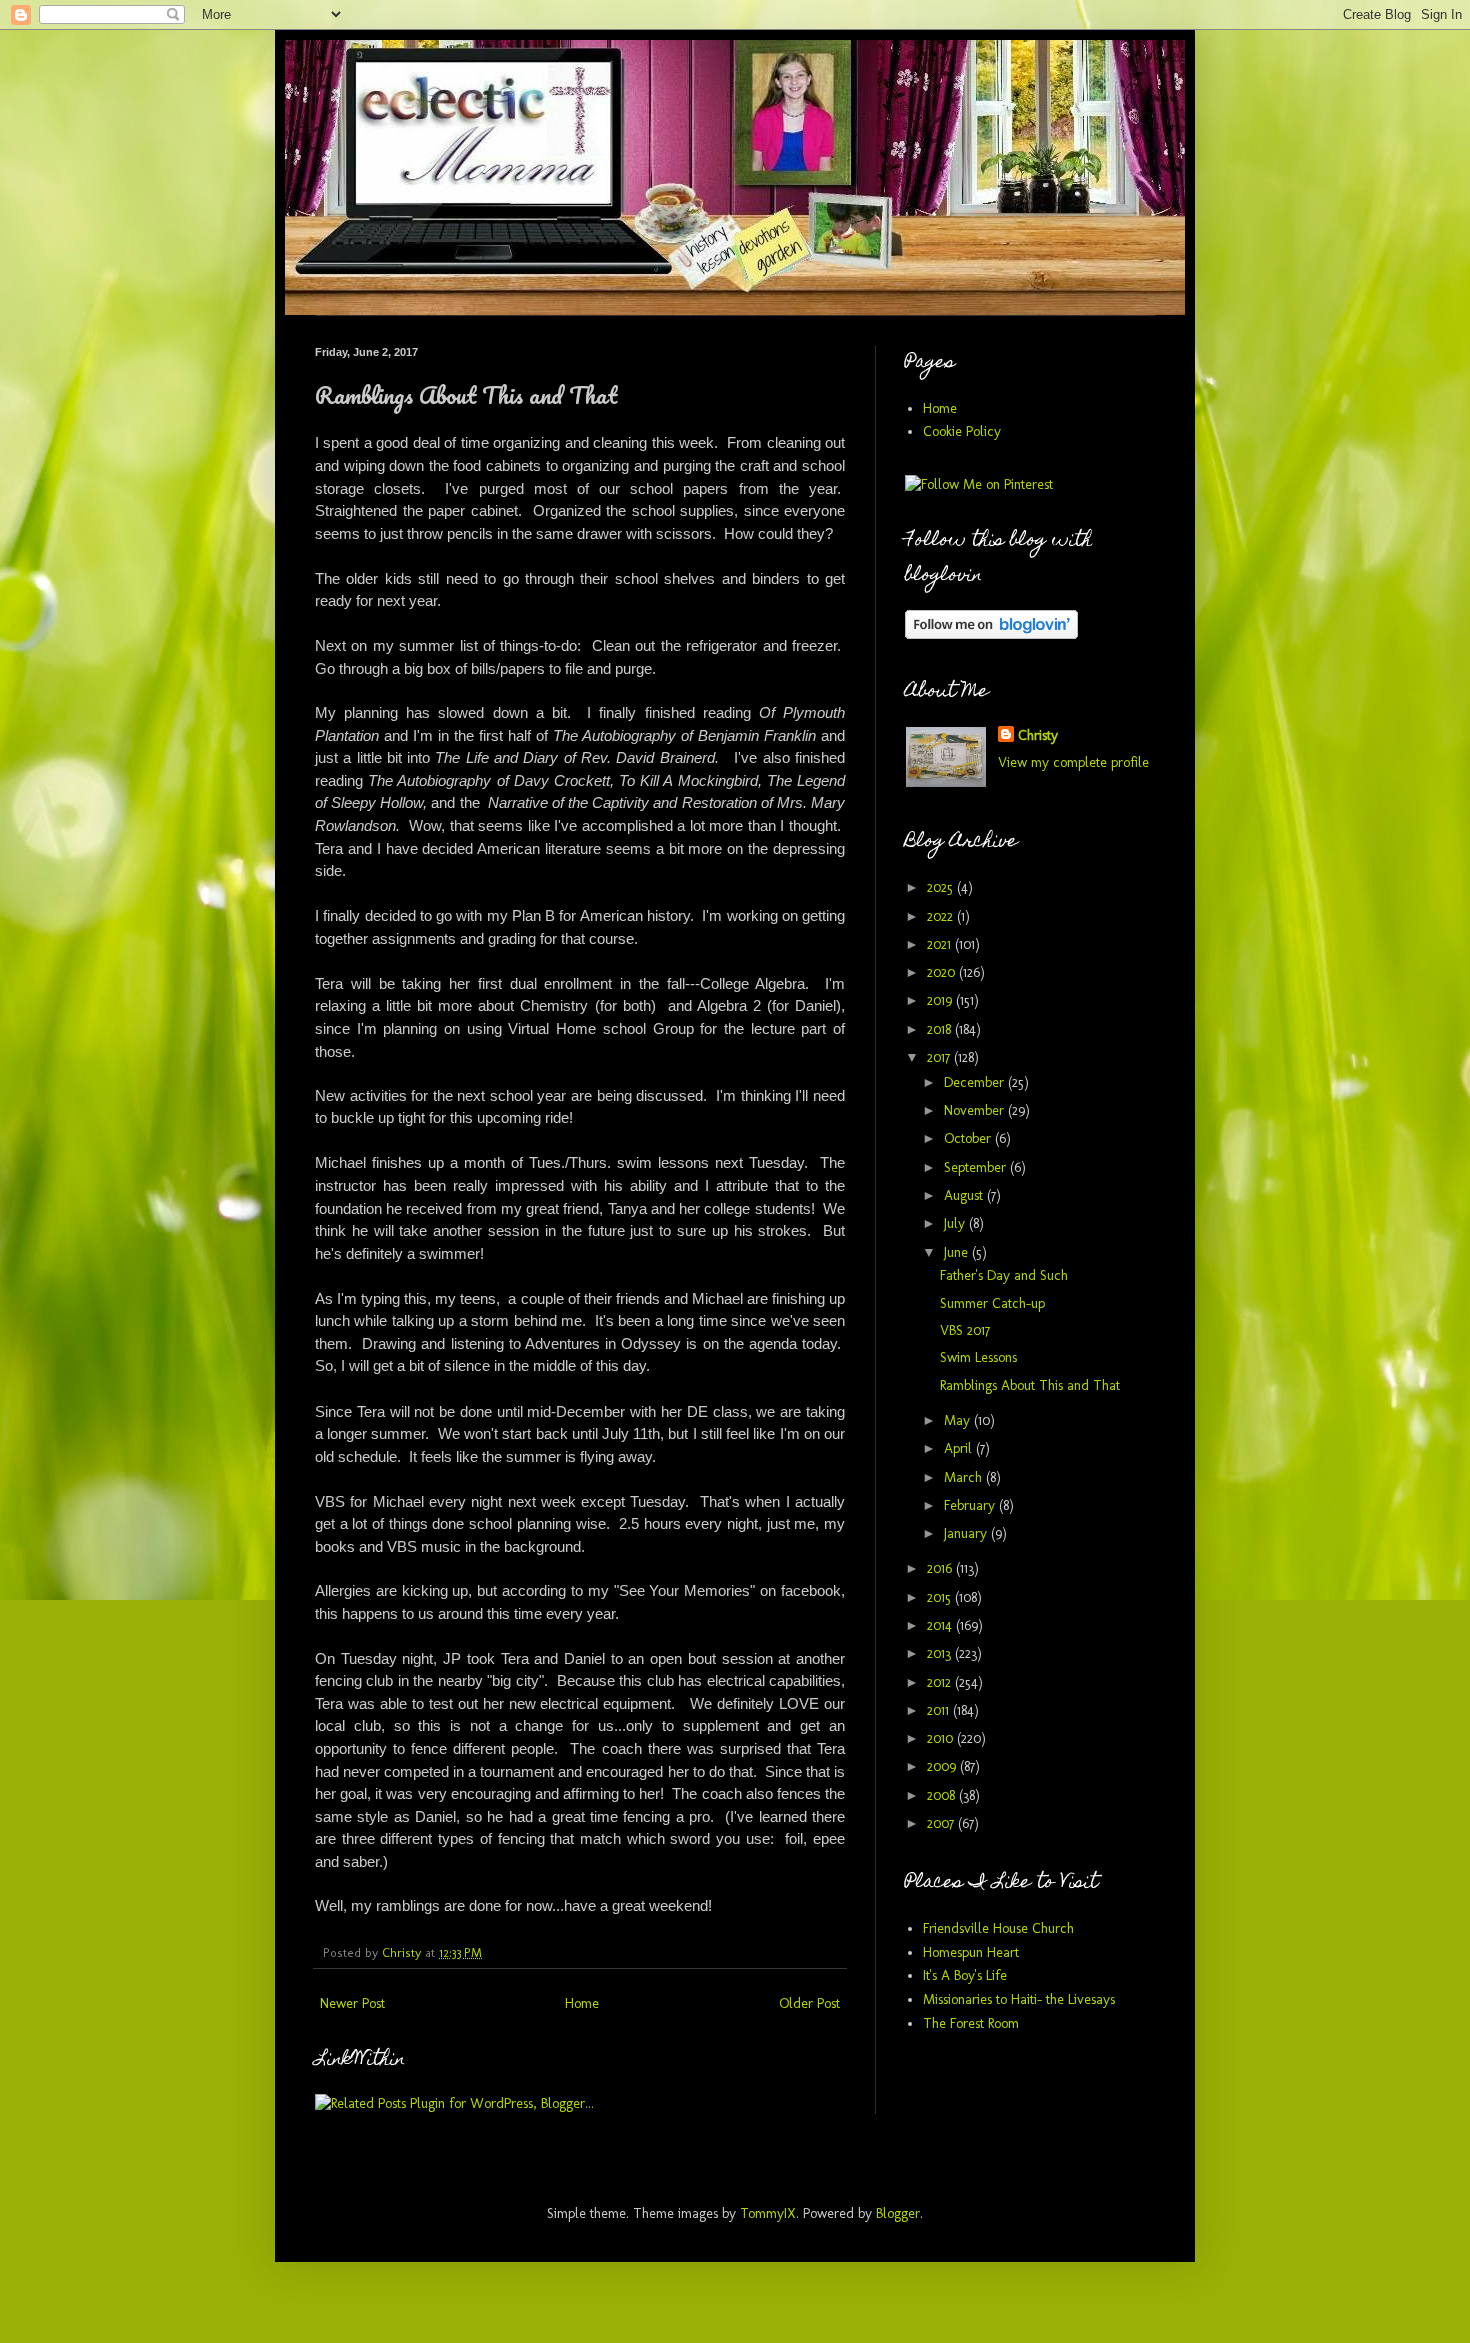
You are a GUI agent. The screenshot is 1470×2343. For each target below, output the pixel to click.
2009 (943, 1766)
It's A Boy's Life (965, 1975)
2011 (940, 1710)
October (969, 1138)
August (965, 1195)
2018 (941, 1029)
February (971, 1505)
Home (582, 2003)
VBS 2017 (965, 1330)
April (960, 1448)
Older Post (809, 2003)
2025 (942, 887)
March (965, 1477)
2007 (942, 1823)
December (976, 1082)
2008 (943, 1795)
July (956, 1223)
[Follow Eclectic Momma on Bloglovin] (991, 634)
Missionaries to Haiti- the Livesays (1019, 1999)
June (958, 1252)
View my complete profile (1073, 762)
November (976, 1110)
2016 (941, 1568)
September (977, 1167)
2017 (940, 1057)
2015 (941, 1597)
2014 (941, 1625)
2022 (942, 916)
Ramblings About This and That (1030, 1385)
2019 (941, 1000)
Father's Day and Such (1004, 1275)
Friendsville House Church (998, 1928)
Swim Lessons (978, 1357)
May (959, 1420)
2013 (941, 1653)
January (967, 1533)
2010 (942, 1738)
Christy (1038, 735)
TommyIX (768, 2213)
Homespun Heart (971, 1952)
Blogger (898, 2213)
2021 (941, 944)
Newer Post (352, 2003)
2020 (943, 972)
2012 (941, 1682)
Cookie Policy (962, 431)
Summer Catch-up (992, 1303)
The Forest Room (971, 2023)
